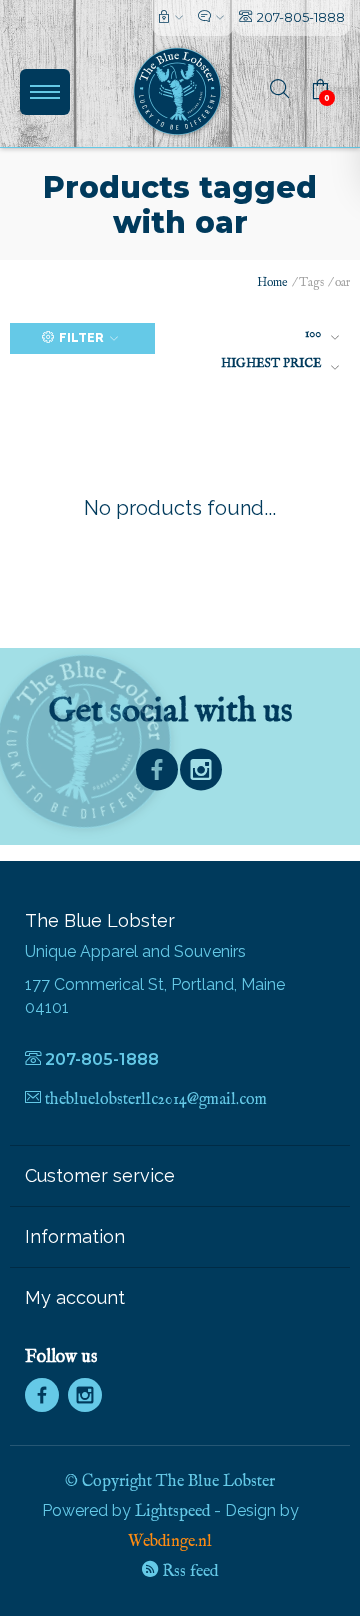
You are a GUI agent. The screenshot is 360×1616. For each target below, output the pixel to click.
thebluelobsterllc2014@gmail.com (156, 1100)
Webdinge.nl (170, 1542)
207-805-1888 (301, 17)
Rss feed (188, 1572)
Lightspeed (172, 1512)
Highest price (271, 363)
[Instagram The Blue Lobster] (201, 774)
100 (313, 333)
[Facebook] (157, 774)
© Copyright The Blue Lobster (170, 1482)
